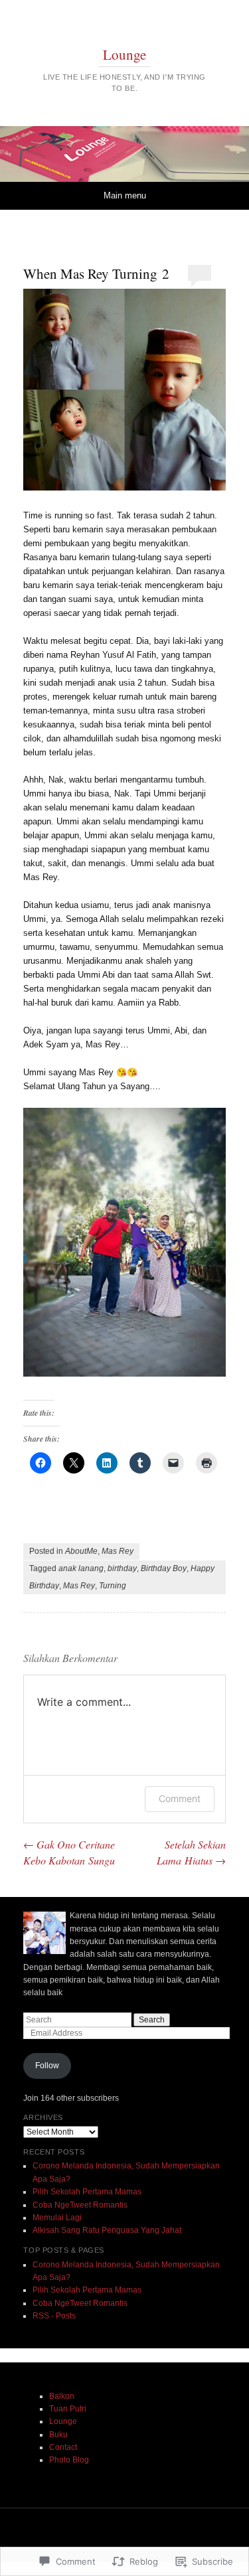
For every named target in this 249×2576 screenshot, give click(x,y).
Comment (180, 1798)
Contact (63, 2447)
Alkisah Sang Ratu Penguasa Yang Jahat (107, 2230)
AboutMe (81, 1551)
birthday (122, 1568)
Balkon (62, 2396)
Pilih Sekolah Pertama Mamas (87, 2192)
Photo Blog (69, 2460)
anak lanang (81, 1568)
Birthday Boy (164, 1568)
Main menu (125, 195)
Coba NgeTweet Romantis (80, 2205)
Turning (113, 1586)
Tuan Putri (68, 2409)
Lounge (124, 54)
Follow (47, 2066)
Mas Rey (118, 1551)
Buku (58, 2435)
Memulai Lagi (57, 2218)
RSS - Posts (54, 2316)
